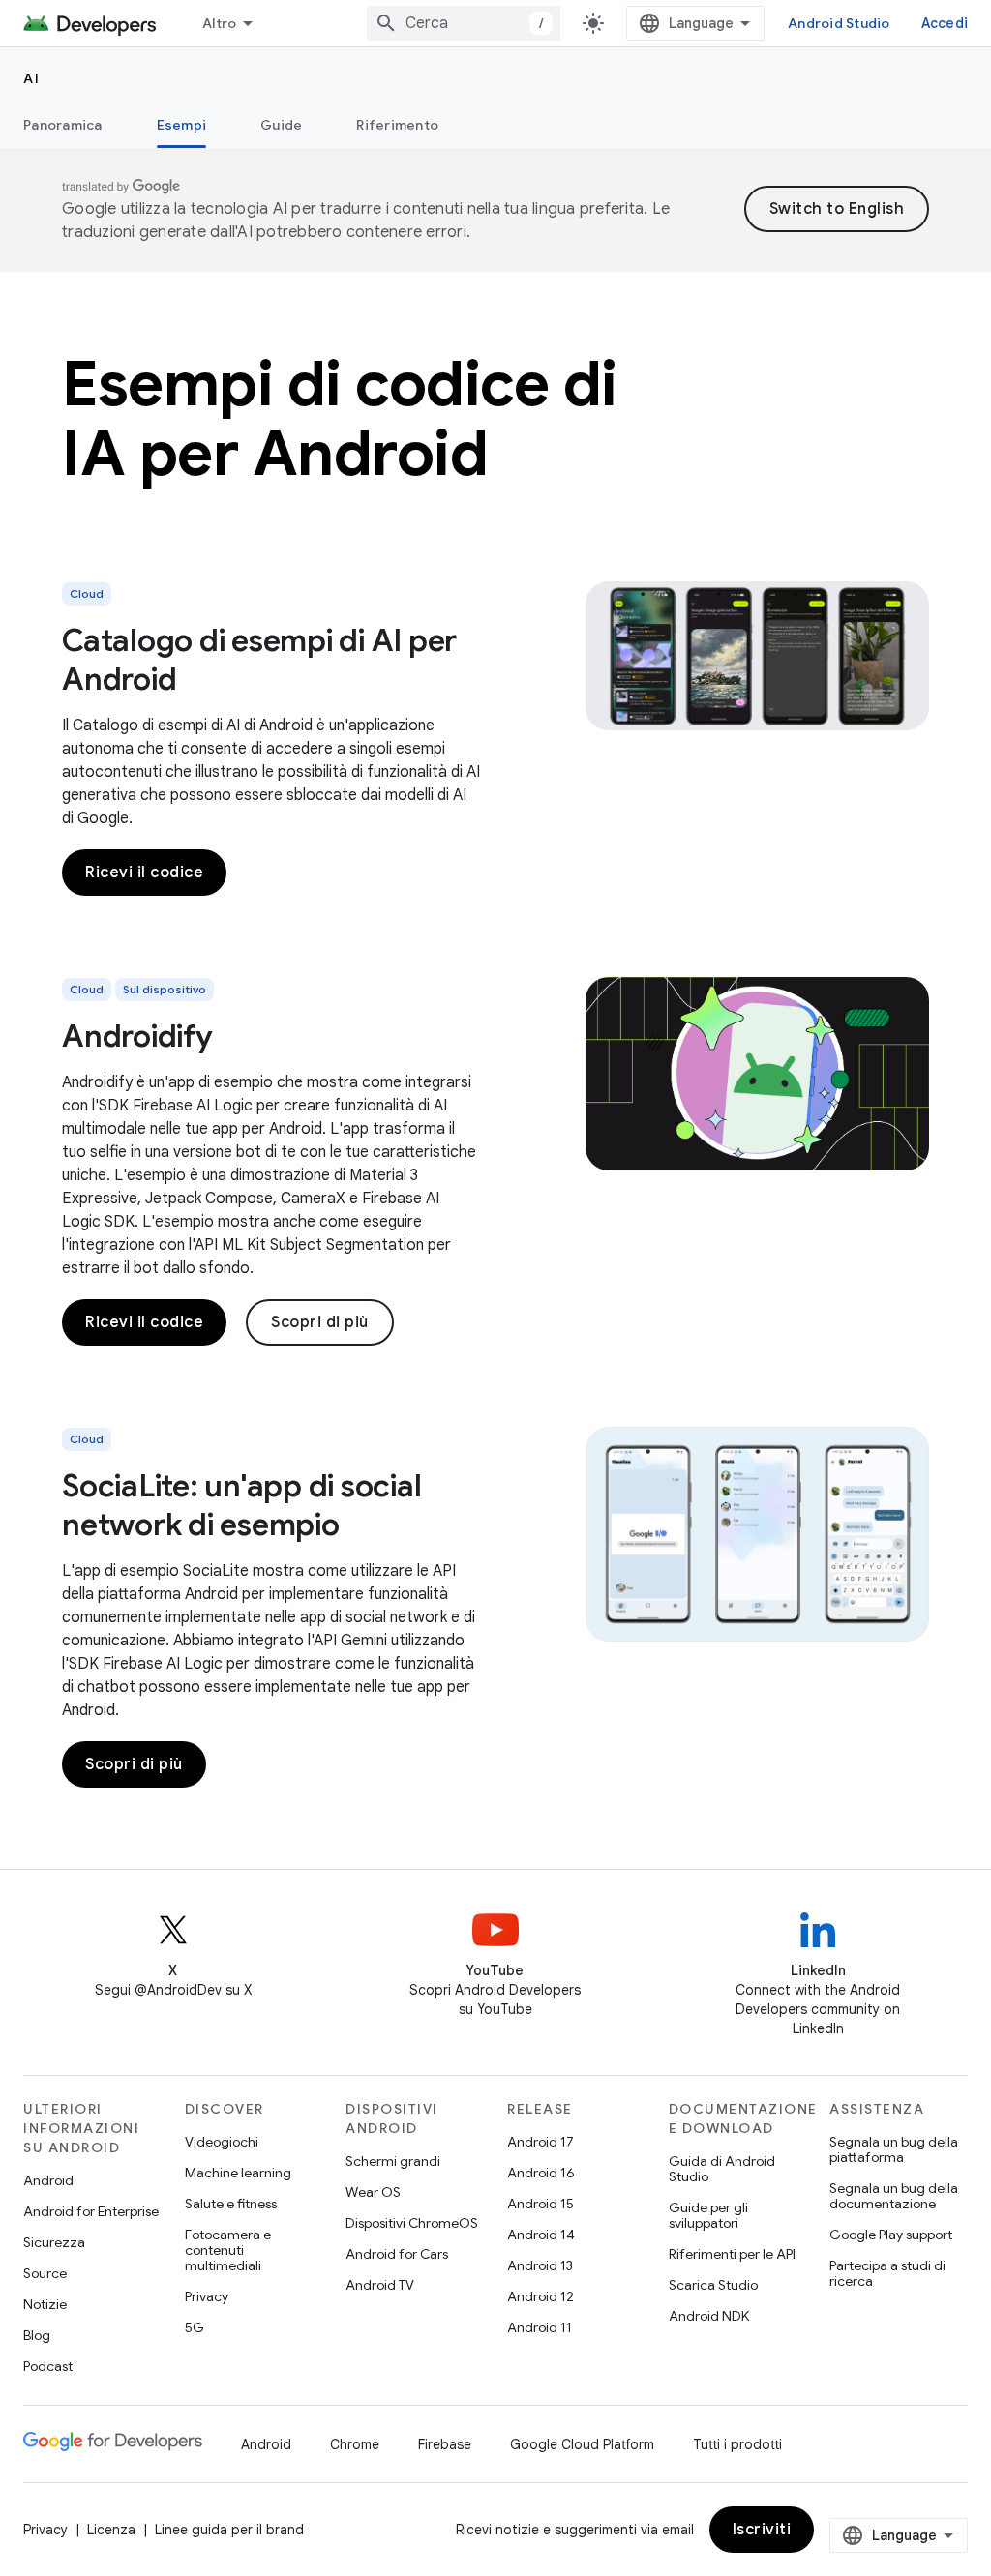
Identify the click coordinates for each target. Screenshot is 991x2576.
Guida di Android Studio (722, 2169)
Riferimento (397, 125)
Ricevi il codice (144, 873)
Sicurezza (54, 2242)
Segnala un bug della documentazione (894, 2196)
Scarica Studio (713, 2285)
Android (48, 2180)
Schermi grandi (393, 2161)
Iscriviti (762, 2530)
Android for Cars (397, 2254)
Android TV (380, 2285)
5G (195, 2327)
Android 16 (541, 2173)
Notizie (45, 2304)
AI (31, 78)
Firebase (445, 2444)
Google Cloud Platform (582, 2444)
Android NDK (709, 2316)
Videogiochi (222, 2142)
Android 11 (540, 2327)
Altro (219, 23)
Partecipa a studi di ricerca (887, 2273)
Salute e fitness (231, 2204)
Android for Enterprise (91, 2211)
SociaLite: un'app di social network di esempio (241, 1505)
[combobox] (464, 23)
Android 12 (541, 2296)
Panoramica (63, 125)
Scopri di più (320, 1322)
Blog (37, 2335)
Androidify (137, 1036)
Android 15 (541, 2204)
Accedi (945, 23)
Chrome (355, 2444)
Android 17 (541, 2142)
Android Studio (839, 23)
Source (45, 2273)
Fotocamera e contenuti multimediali (228, 2250)
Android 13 (540, 2265)
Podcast (48, 2366)
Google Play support (891, 2235)
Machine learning (238, 2173)
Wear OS (373, 2192)
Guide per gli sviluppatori (708, 2215)
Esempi (182, 125)
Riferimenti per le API (732, 2254)
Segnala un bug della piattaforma (894, 2149)
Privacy (207, 2296)
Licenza (111, 2530)
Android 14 (541, 2235)
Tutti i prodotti (737, 2444)
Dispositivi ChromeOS (412, 2223)
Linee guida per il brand (229, 2530)
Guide (281, 125)
